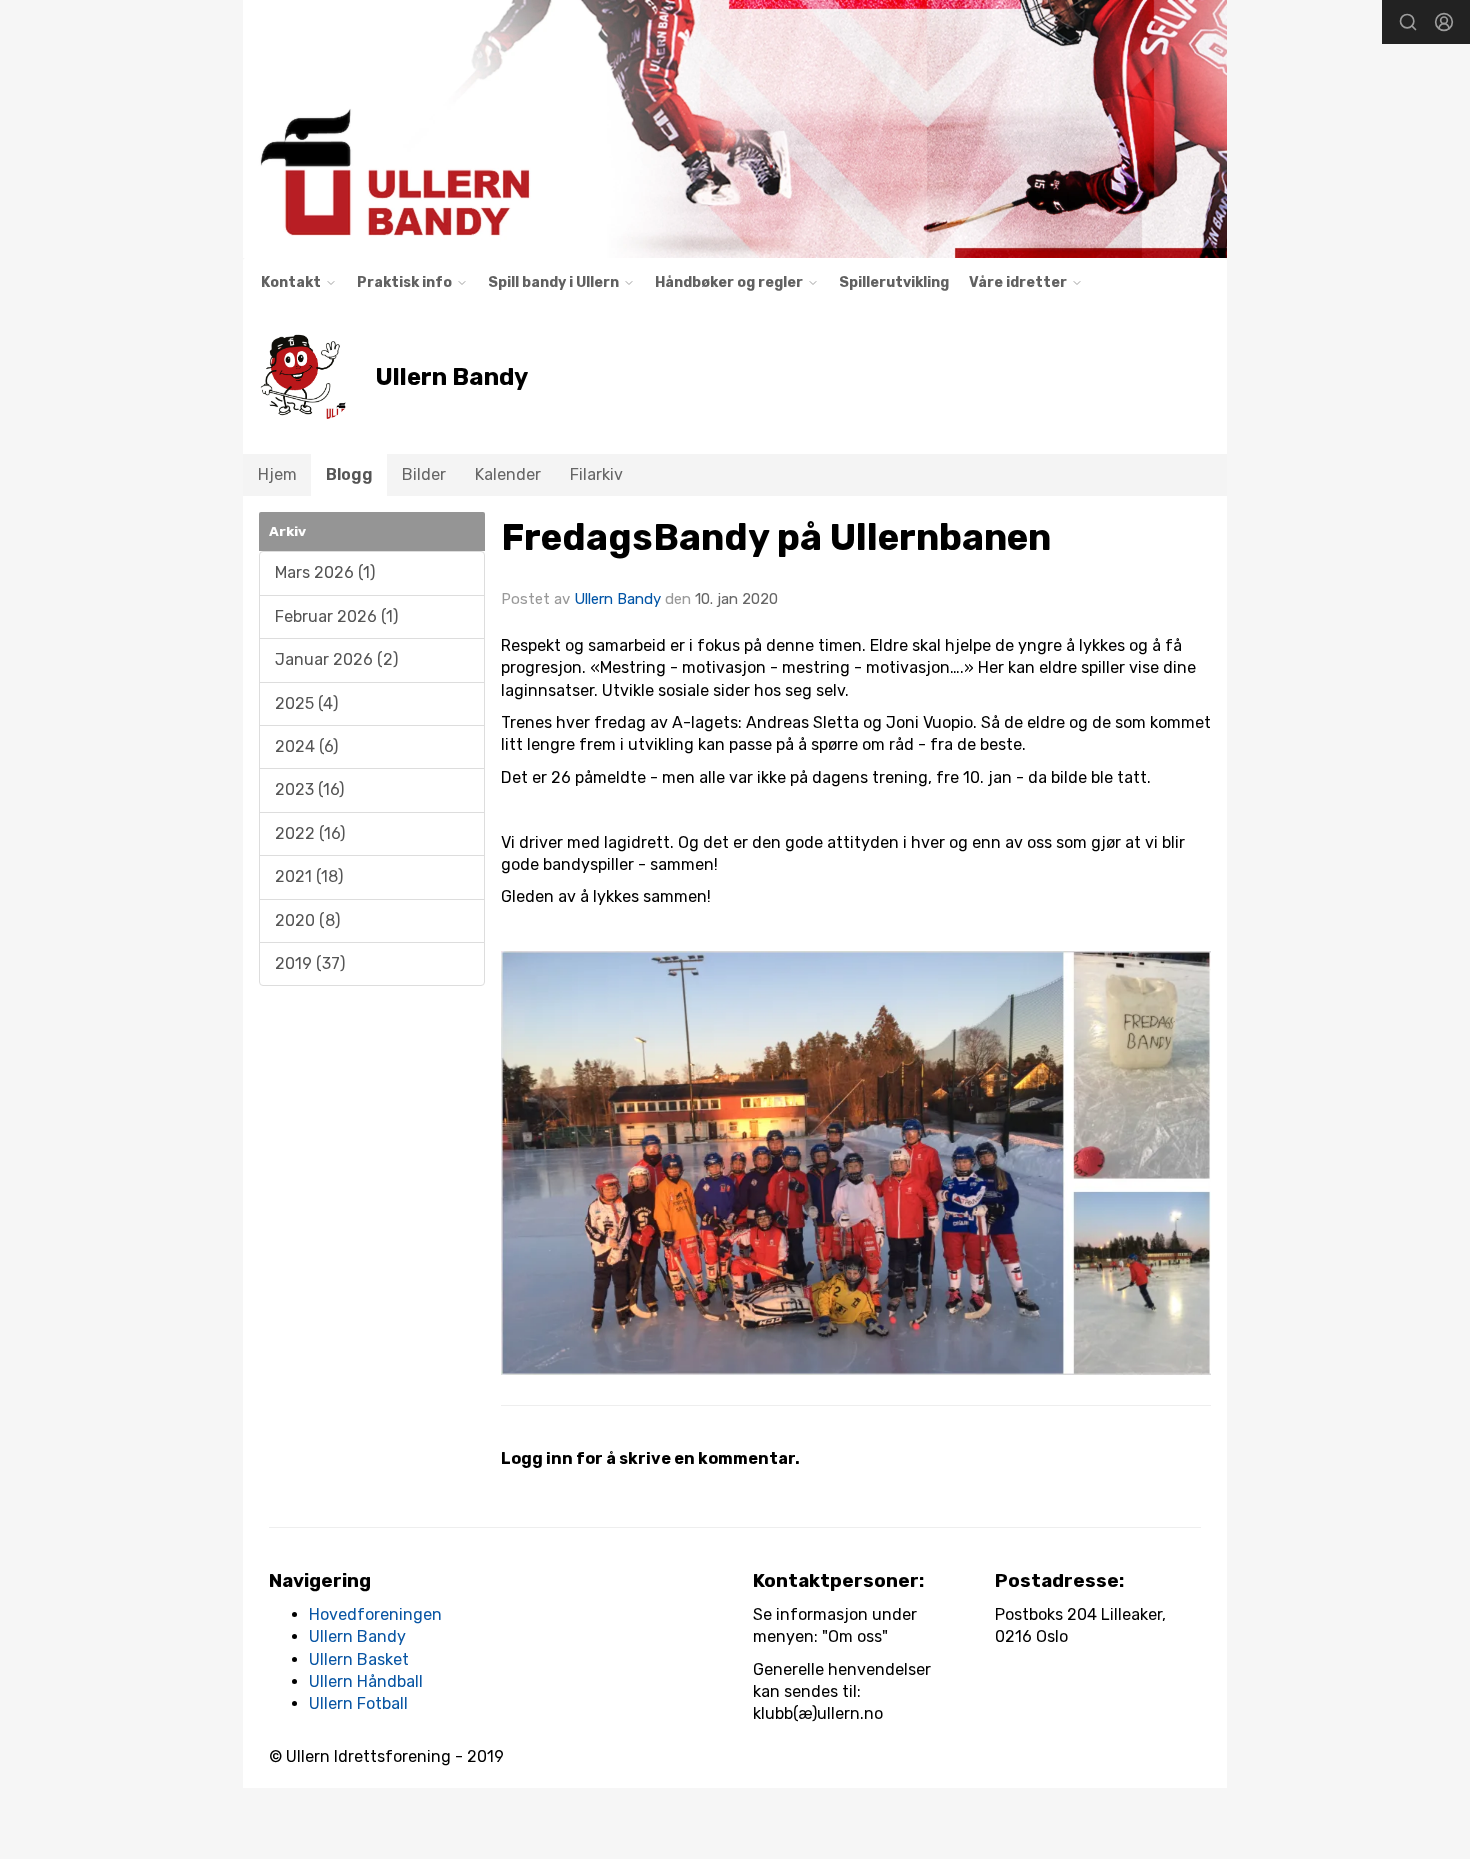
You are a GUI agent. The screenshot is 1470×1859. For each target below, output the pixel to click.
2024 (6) (306, 746)
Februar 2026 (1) (336, 616)
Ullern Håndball (366, 1681)
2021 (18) (309, 876)
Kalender (508, 474)
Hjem (277, 474)
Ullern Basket (359, 1659)
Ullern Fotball (358, 1703)
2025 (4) (306, 703)
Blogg (349, 474)
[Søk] (1408, 22)
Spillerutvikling (894, 282)
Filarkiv (596, 474)
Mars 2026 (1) (325, 572)
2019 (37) (310, 963)
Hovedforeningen (375, 1614)
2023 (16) (309, 789)
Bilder (424, 474)
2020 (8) (307, 920)
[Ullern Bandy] (735, 129)
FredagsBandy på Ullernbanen (776, 537)
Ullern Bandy (617, 599)
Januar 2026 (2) (336, 659)
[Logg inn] (1444, 22)
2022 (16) (310, 833)
